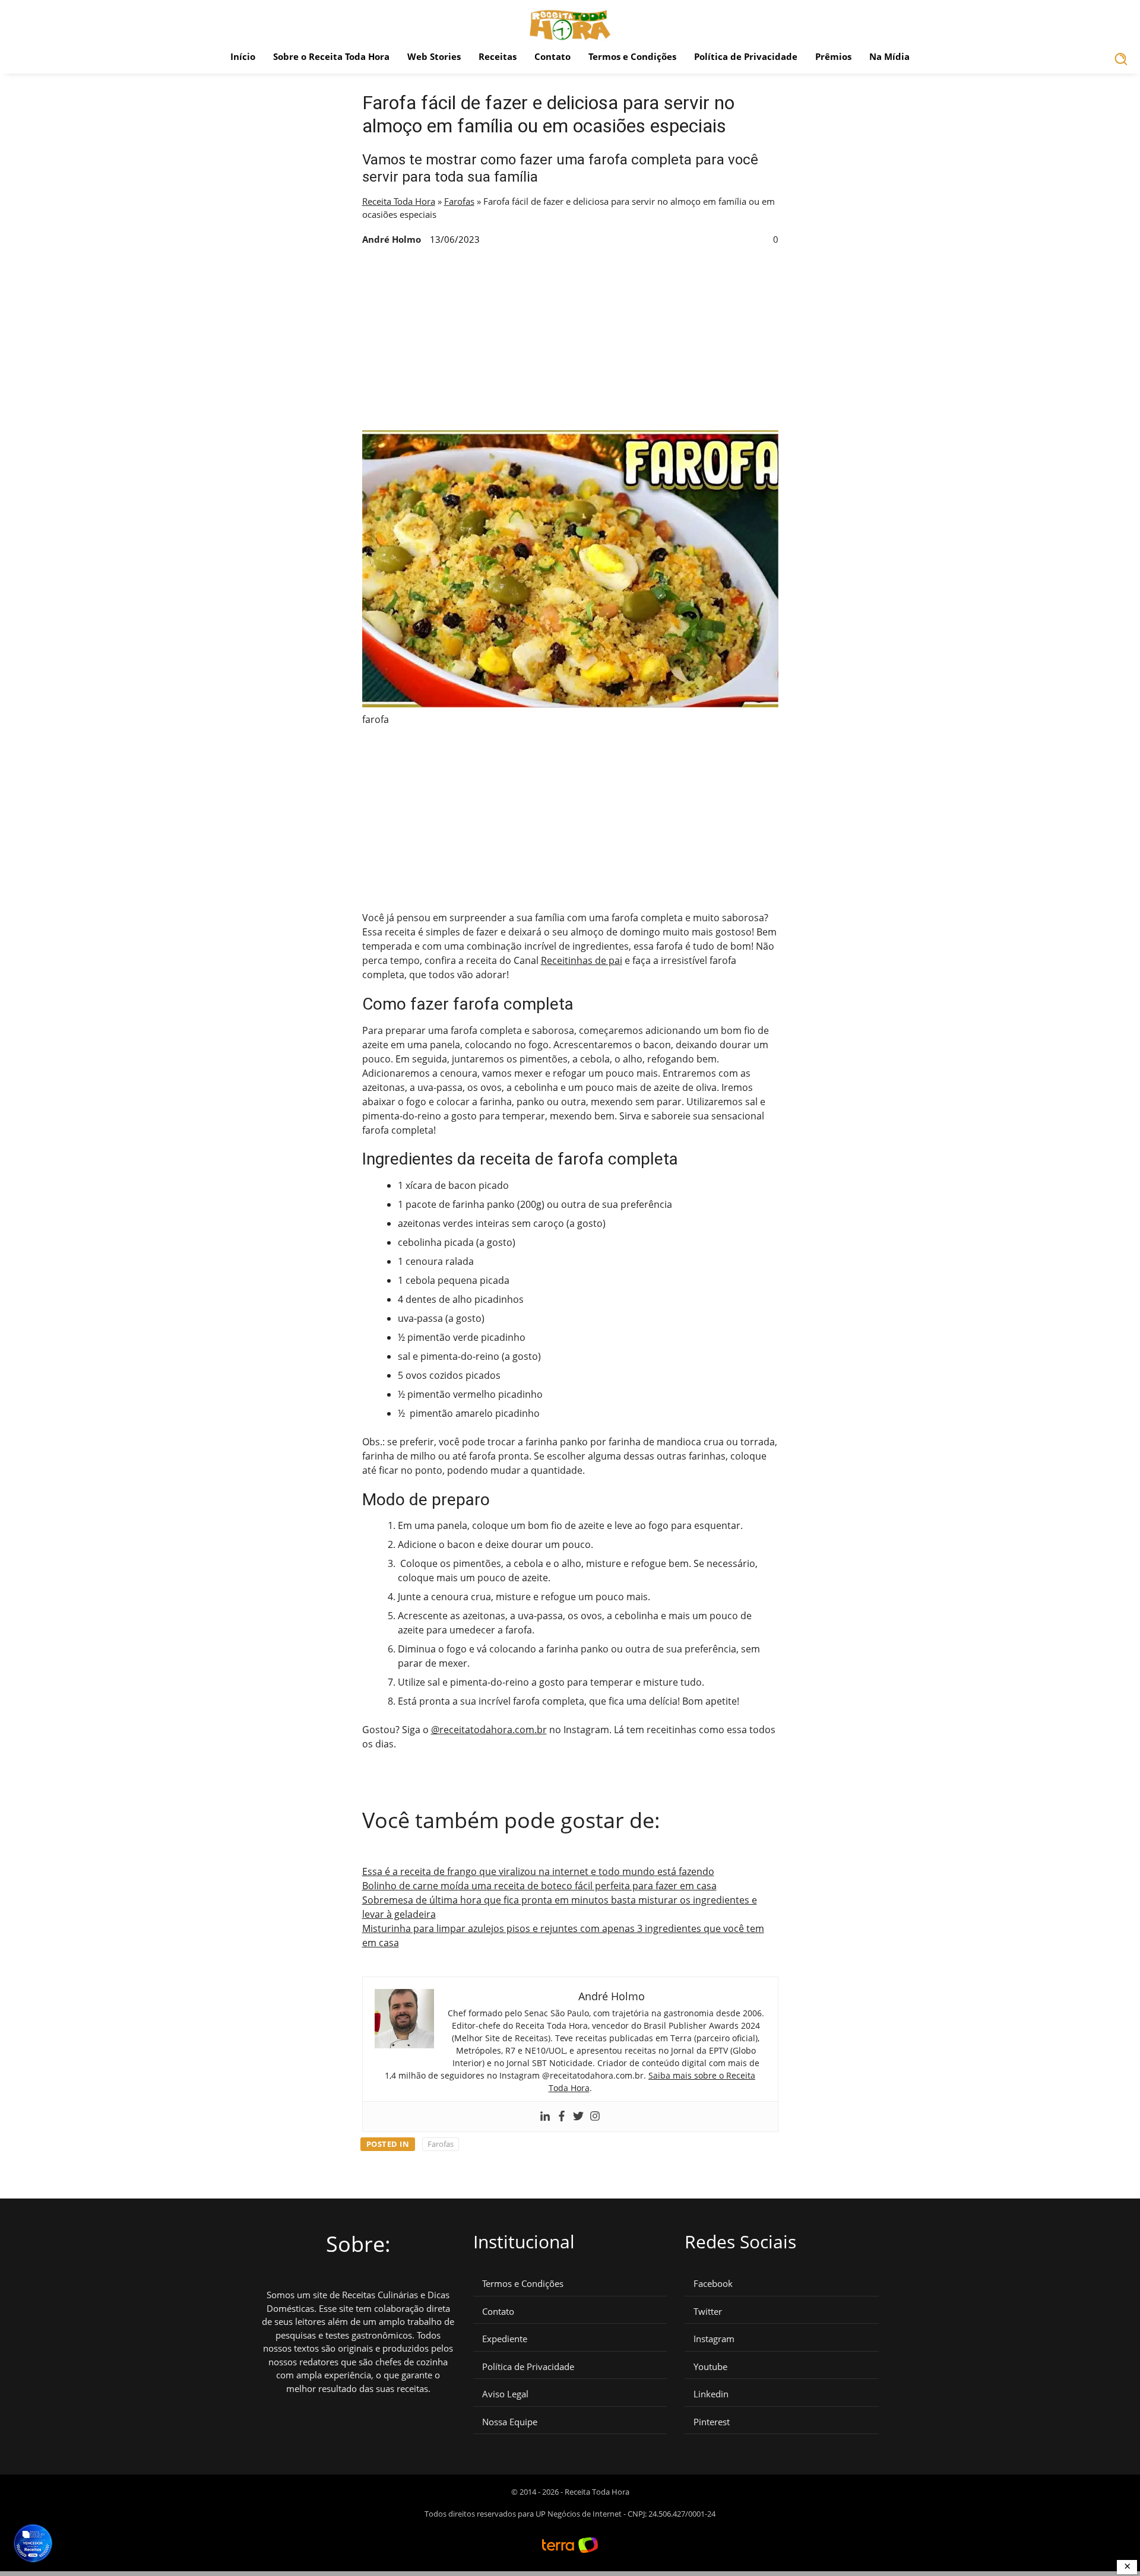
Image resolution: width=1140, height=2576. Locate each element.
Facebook (713, 2284)
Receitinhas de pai (582, 960)
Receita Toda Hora (399, 201)
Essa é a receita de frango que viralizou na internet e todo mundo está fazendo (538, 1871)
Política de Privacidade (746, 56)
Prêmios (833, 56)
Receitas (498, 56)
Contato (552, 56)
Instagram (714, 2339)
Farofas (459, 201)
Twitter (708, 2312)
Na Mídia (889, 56)
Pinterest (712, 2422)
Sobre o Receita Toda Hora (331, 56)
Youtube (710, 2367)
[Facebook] (562, 2117)
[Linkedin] (545, 2117)
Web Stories (434, 56)
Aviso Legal (505, 2394)
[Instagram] (595, 2117)
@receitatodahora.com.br (489, 1730)
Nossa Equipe (510, 2422)
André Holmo (392, 239)
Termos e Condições (632, 56)
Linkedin (711, 2394)
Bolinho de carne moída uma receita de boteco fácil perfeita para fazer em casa (539, 1886)
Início (243, 56)
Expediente (505, 2339)
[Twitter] (578, 2117)
